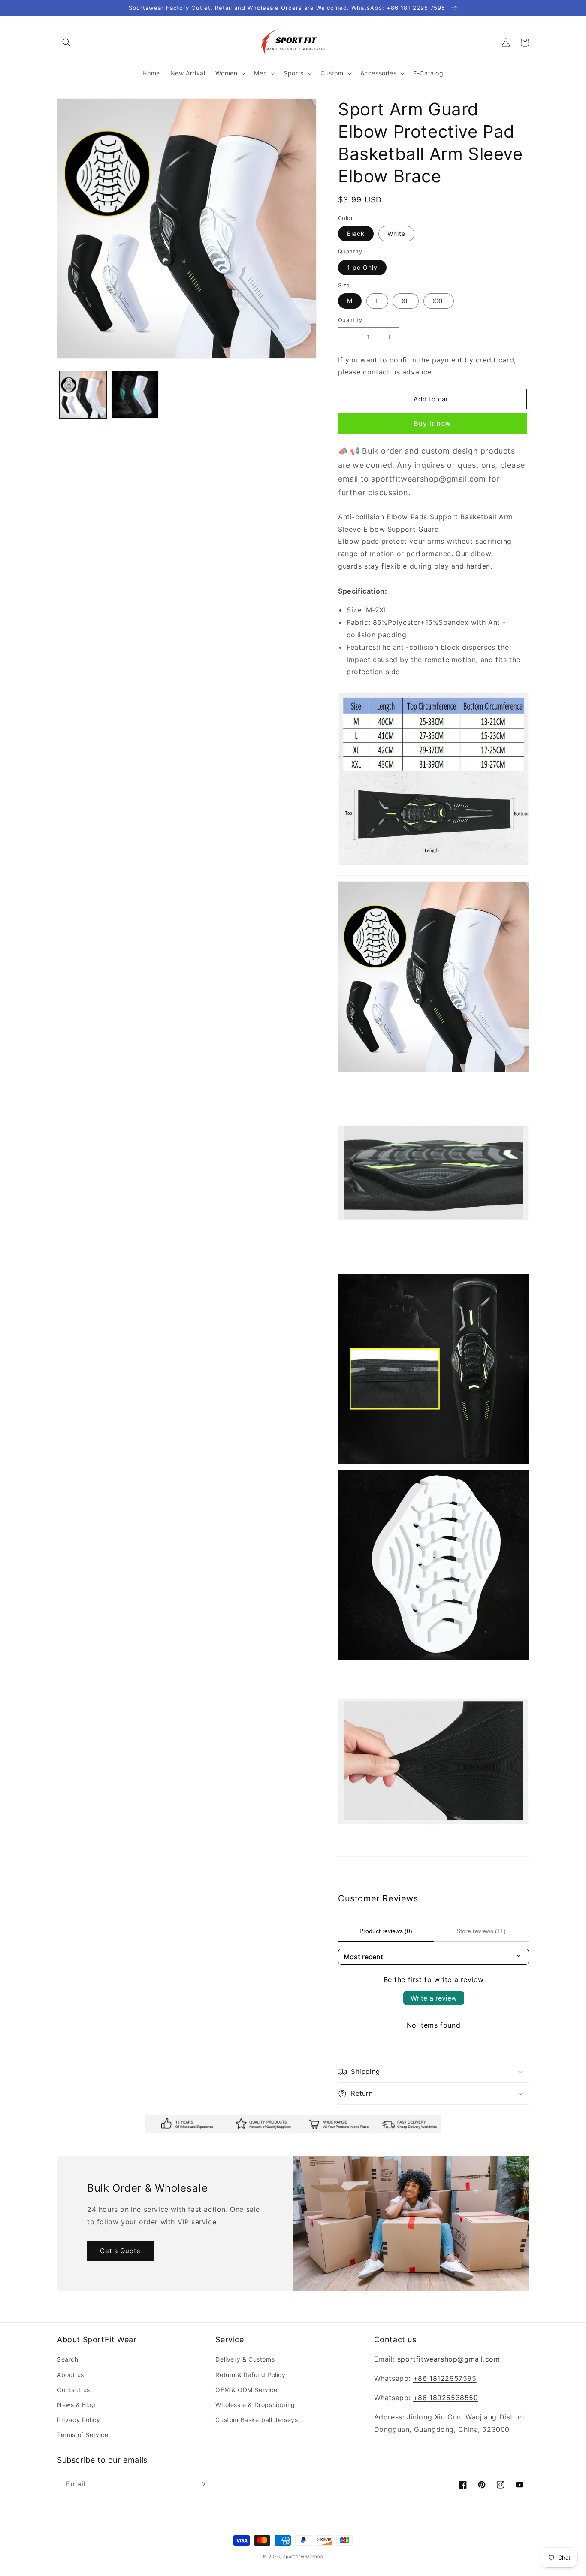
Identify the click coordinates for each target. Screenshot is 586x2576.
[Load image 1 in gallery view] (83, 395)
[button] (66, 42)
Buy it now (432, 423)
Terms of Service (83, 2435)
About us (71, 2375)
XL (406, 301)
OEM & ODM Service (246, 2390)
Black (356, 233)
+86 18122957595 (445, 2378)
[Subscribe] (202, 2484)
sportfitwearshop (303, 2556)
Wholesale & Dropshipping (255, 2405)
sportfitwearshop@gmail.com (449, 2359)
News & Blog (76, 2405)
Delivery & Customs (245, 2359)
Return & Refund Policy (250, 2375)
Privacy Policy (79, 2420)
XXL (439, 301)
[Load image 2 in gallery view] (135, 395)
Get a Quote (120, 2251)
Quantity (350, 320)
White (396, 233)
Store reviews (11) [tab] (481, 1931)
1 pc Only (362, 267)
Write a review (434, 1998)
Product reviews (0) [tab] (386, 1931)
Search (68, 2359)
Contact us (74, 2390)
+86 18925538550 (446, 2398)
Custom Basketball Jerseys (257, 2420)
